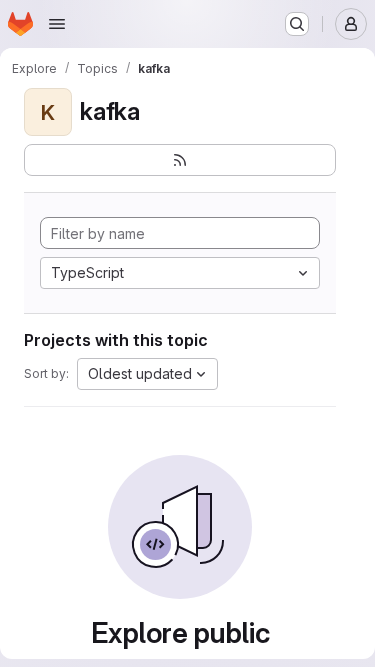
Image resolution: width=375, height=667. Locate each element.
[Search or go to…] (297, 24)
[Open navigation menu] (57, 24)
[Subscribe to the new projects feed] (180, 160)
